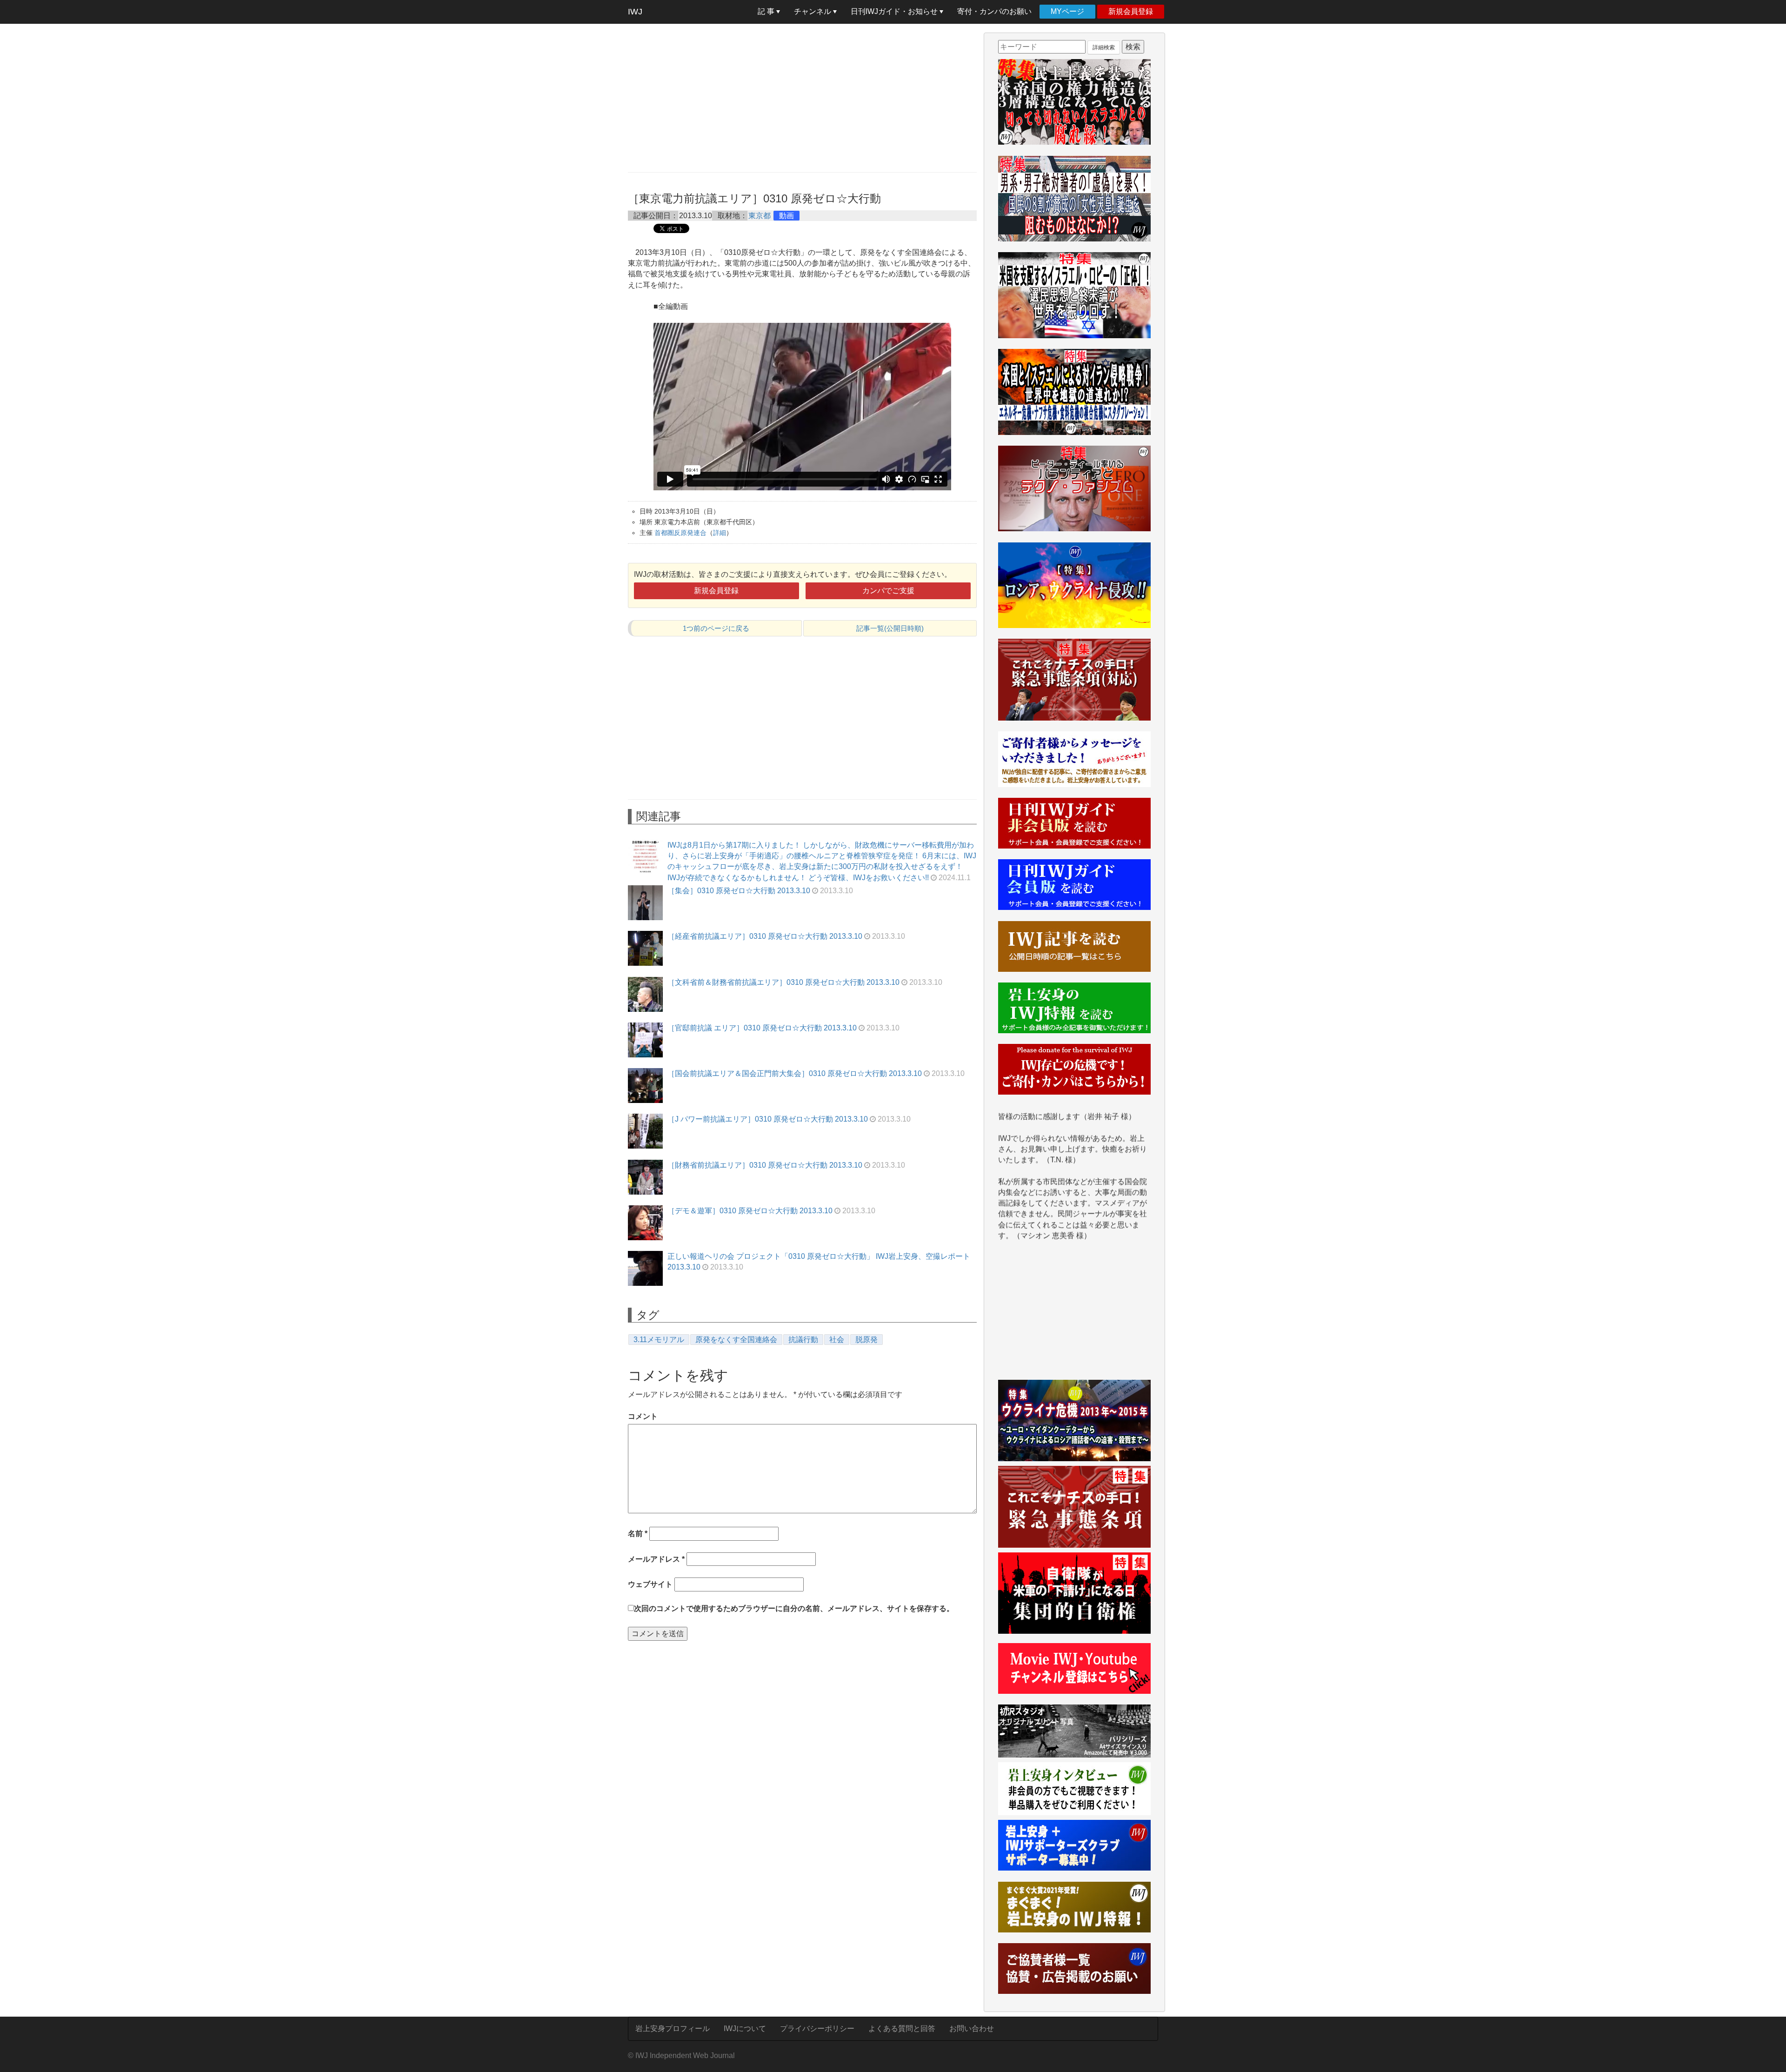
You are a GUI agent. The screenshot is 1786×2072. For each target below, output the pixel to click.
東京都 (760, 216)
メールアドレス (656, 1559)
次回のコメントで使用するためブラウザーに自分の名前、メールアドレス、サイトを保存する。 (794, 1608)
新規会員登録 (1131, 11)
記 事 (767, 11)
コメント (643, 1416)
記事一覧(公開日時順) (890, 628)
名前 (638, 1534)
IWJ (635, 12)
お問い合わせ (972, 2029)
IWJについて (745, 2029)
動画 (786, 216)
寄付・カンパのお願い (994, 11)
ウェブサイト (650, 1584)
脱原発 (866, 1340)
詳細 (720, 533)
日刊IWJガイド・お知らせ (895, 11)
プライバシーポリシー (817, 2029)
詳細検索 (1104, 47)
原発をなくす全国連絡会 (736, 1340)
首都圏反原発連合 (680, 533)
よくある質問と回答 (902, 2029)
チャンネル (813, 11)
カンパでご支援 (888, 591)
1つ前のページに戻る (716, 628)
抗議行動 (803, 1340)
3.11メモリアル (659, 1340)
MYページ (1067, 11)
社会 (837, 1340)
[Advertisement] (802, 98)
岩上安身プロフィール (673, 2029)
